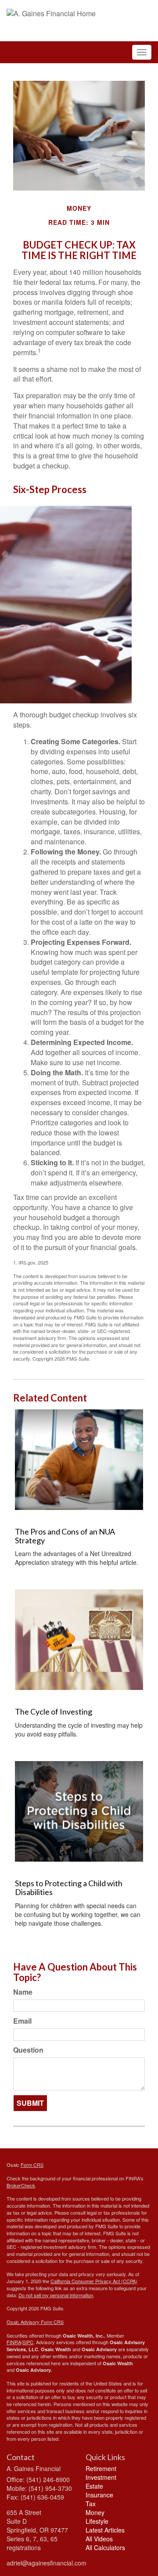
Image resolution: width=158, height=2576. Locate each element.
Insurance (99, 2495)
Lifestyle (97, 2521)
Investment (101, 2477)
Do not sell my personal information (56, 2295)
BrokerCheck (21, 2185)
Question (28, 2050)
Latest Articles (105, 2530)
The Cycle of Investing (54, 1711)
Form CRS (32, 2165)
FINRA (14, 2342)
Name (23, 1992)
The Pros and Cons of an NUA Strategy (65, 1536)
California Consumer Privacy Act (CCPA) (94, 2281)
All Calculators (105, 2547)
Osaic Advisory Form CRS (35, 2322)
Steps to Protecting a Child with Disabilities (69, 1888)
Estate (94, 2486)
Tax (91, 2504)
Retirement (101, 2468)
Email (22, 2021)
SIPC (28, 2342)
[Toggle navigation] (142, 52)
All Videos (99, 2539)
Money (95, 2512)
